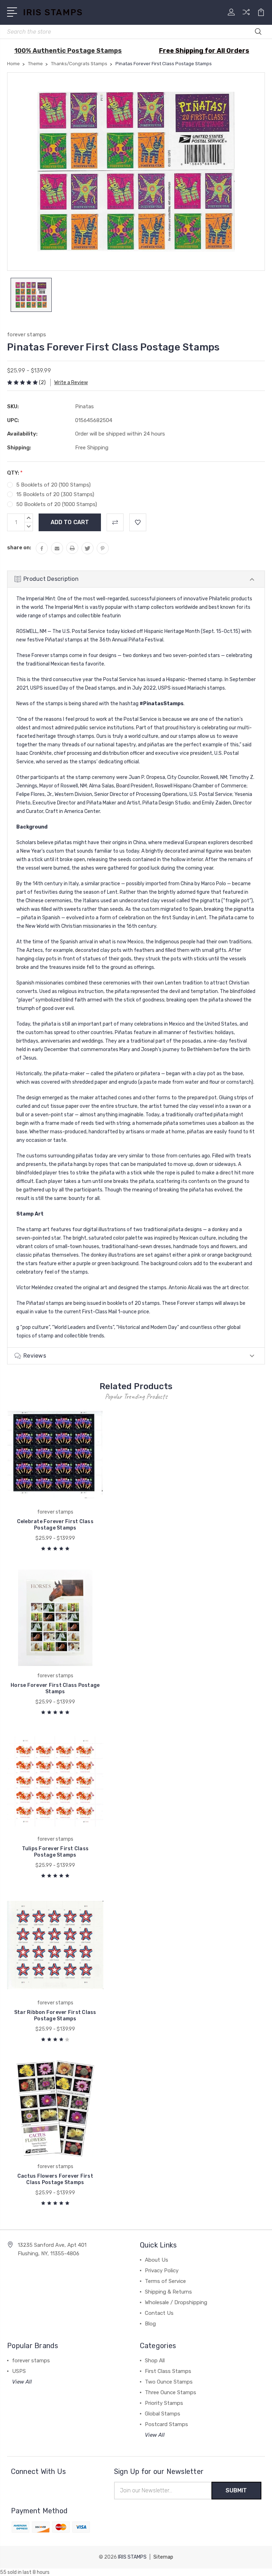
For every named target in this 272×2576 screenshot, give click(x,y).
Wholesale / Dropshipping (176, 2302)
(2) (42, 383)
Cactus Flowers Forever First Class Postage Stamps (55, 2179)
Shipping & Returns (168, 2292)
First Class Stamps (168, 2371)
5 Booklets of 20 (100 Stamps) (53, 485)
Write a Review (71, 383)
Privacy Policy (162, 2271)
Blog (150, 2324)
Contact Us (159, 2313)
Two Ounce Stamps (169, 2382)
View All (22, 2382)
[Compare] (246, 16)
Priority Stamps (164, 2403)
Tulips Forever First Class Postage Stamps (55, 1852)
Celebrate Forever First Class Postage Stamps (55, 1525)
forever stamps (31, 2361)
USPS (19, 2371)
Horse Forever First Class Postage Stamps (55, 1688)
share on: (19, 548)
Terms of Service (165, 2281)
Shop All (155, 2361)
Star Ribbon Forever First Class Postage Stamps (55, 2016)
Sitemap (163, 2557)
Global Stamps (163, 2414)
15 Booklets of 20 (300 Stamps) (55, 494)
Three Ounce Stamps (171, 2392)
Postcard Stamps (166, 2424)
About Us (157, 2260)
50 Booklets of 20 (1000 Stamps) (57, 504)
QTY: (15, 473)
